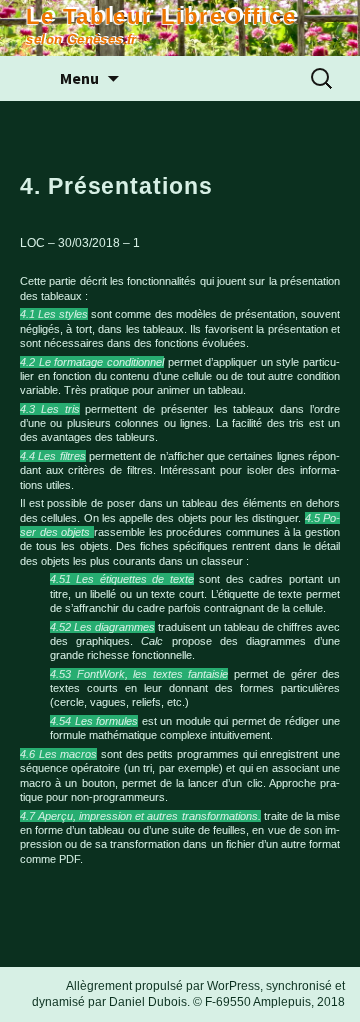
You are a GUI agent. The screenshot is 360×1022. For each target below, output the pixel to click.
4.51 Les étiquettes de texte (122, 579)
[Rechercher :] (323, 79)
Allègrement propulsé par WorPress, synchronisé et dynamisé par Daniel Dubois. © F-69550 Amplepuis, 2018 (188, 993)
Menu (79, 78)
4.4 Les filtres (53, 456)
